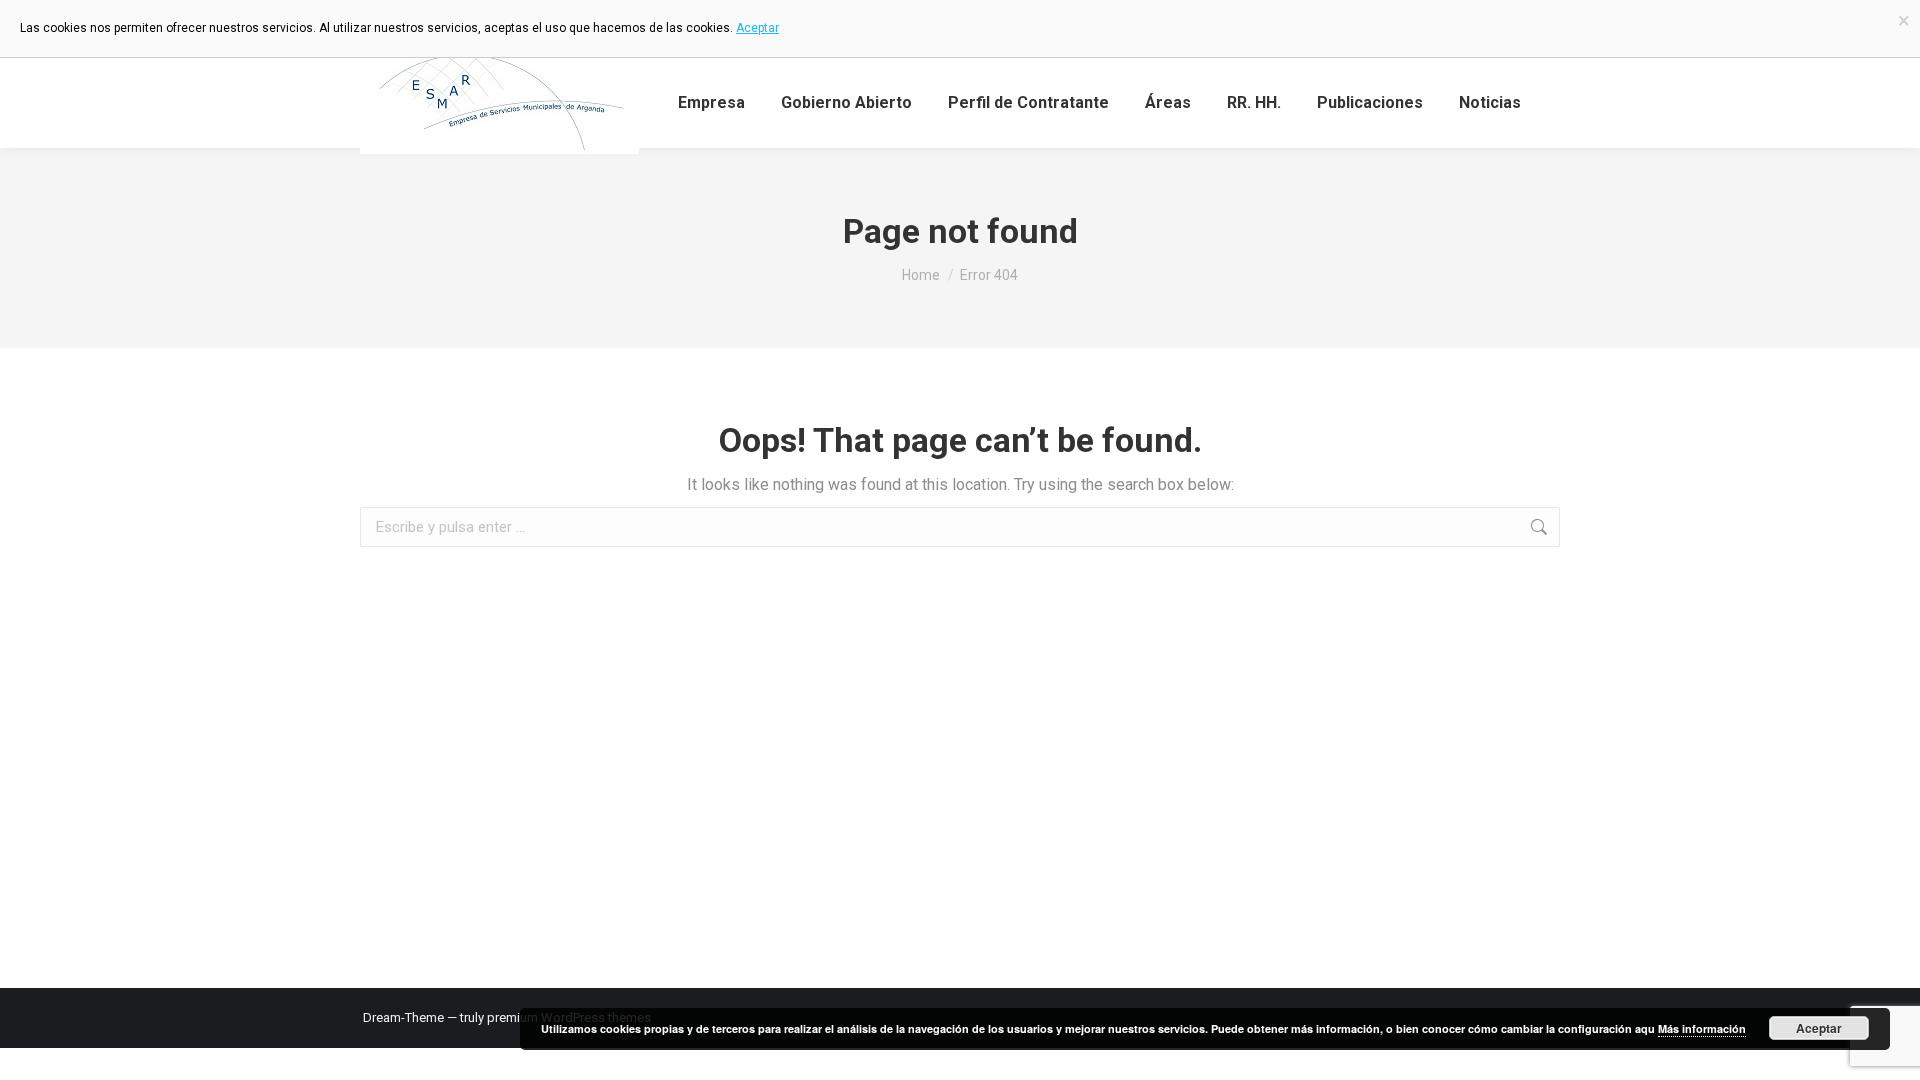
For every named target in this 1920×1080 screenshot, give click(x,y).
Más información (1702, 1028)
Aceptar (1819, 1028)
